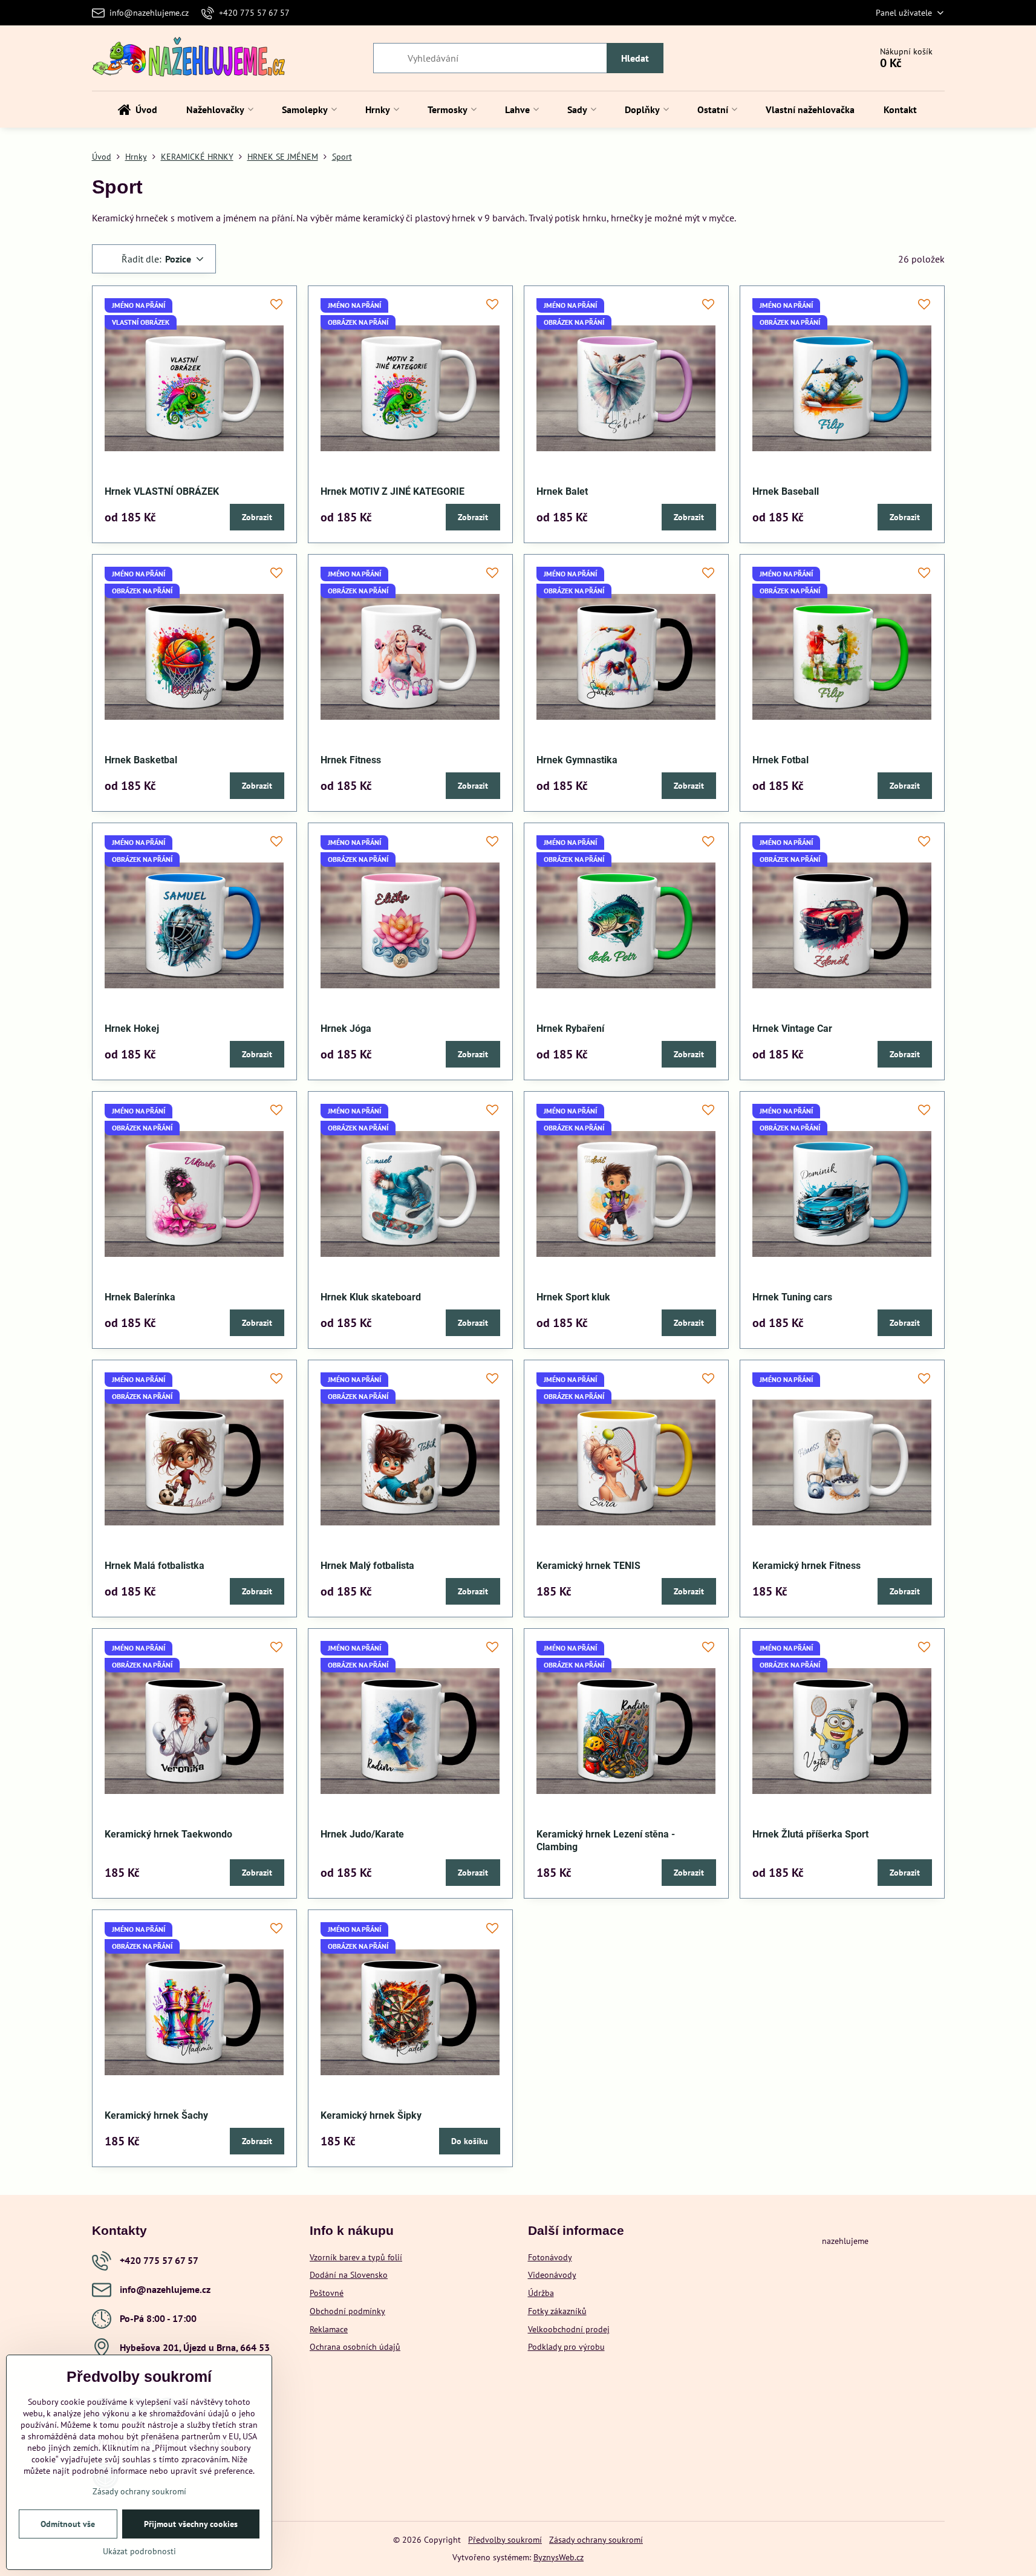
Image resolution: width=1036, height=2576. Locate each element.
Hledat (635, 58)
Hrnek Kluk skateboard (371, 1297)
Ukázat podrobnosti (139, 2551)
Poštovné (327, 2293)
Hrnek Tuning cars (792, 1297)
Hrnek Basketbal (141, 760)
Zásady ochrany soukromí (596, 2540)
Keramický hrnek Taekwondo (168, 1834)
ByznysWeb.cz (559, 2557)
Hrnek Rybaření (570, 1029)
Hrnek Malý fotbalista (367, 1566)
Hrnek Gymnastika (577, 760)
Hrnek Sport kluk (573, 1297)
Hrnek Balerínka (140, 1297)
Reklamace (329, 2329)
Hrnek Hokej (132, 1029)
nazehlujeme (845, 2241)
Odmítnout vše (68, 2524)
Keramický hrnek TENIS (588, 1566)
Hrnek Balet (562, 491)
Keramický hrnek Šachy (156, 2115)
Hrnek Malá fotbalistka (155, 1566)
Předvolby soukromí (505, 2540)
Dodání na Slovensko (349, 2275)
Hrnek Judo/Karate (362, 1834)
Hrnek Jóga (346, 1029)
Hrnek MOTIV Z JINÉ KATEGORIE (393, 491)
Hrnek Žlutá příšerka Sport (810, 1834)
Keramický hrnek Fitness (806, 1566)
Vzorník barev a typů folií (356, 2257)
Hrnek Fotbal (780, 760)
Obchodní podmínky (347, 2311)
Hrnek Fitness (351, 760)
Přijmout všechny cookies (191, 2524)
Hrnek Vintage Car (792, 1029)
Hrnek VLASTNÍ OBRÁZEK (162, 491)
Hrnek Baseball (786, 491)
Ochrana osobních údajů (355, 2347)
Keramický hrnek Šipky (371, 2115)
